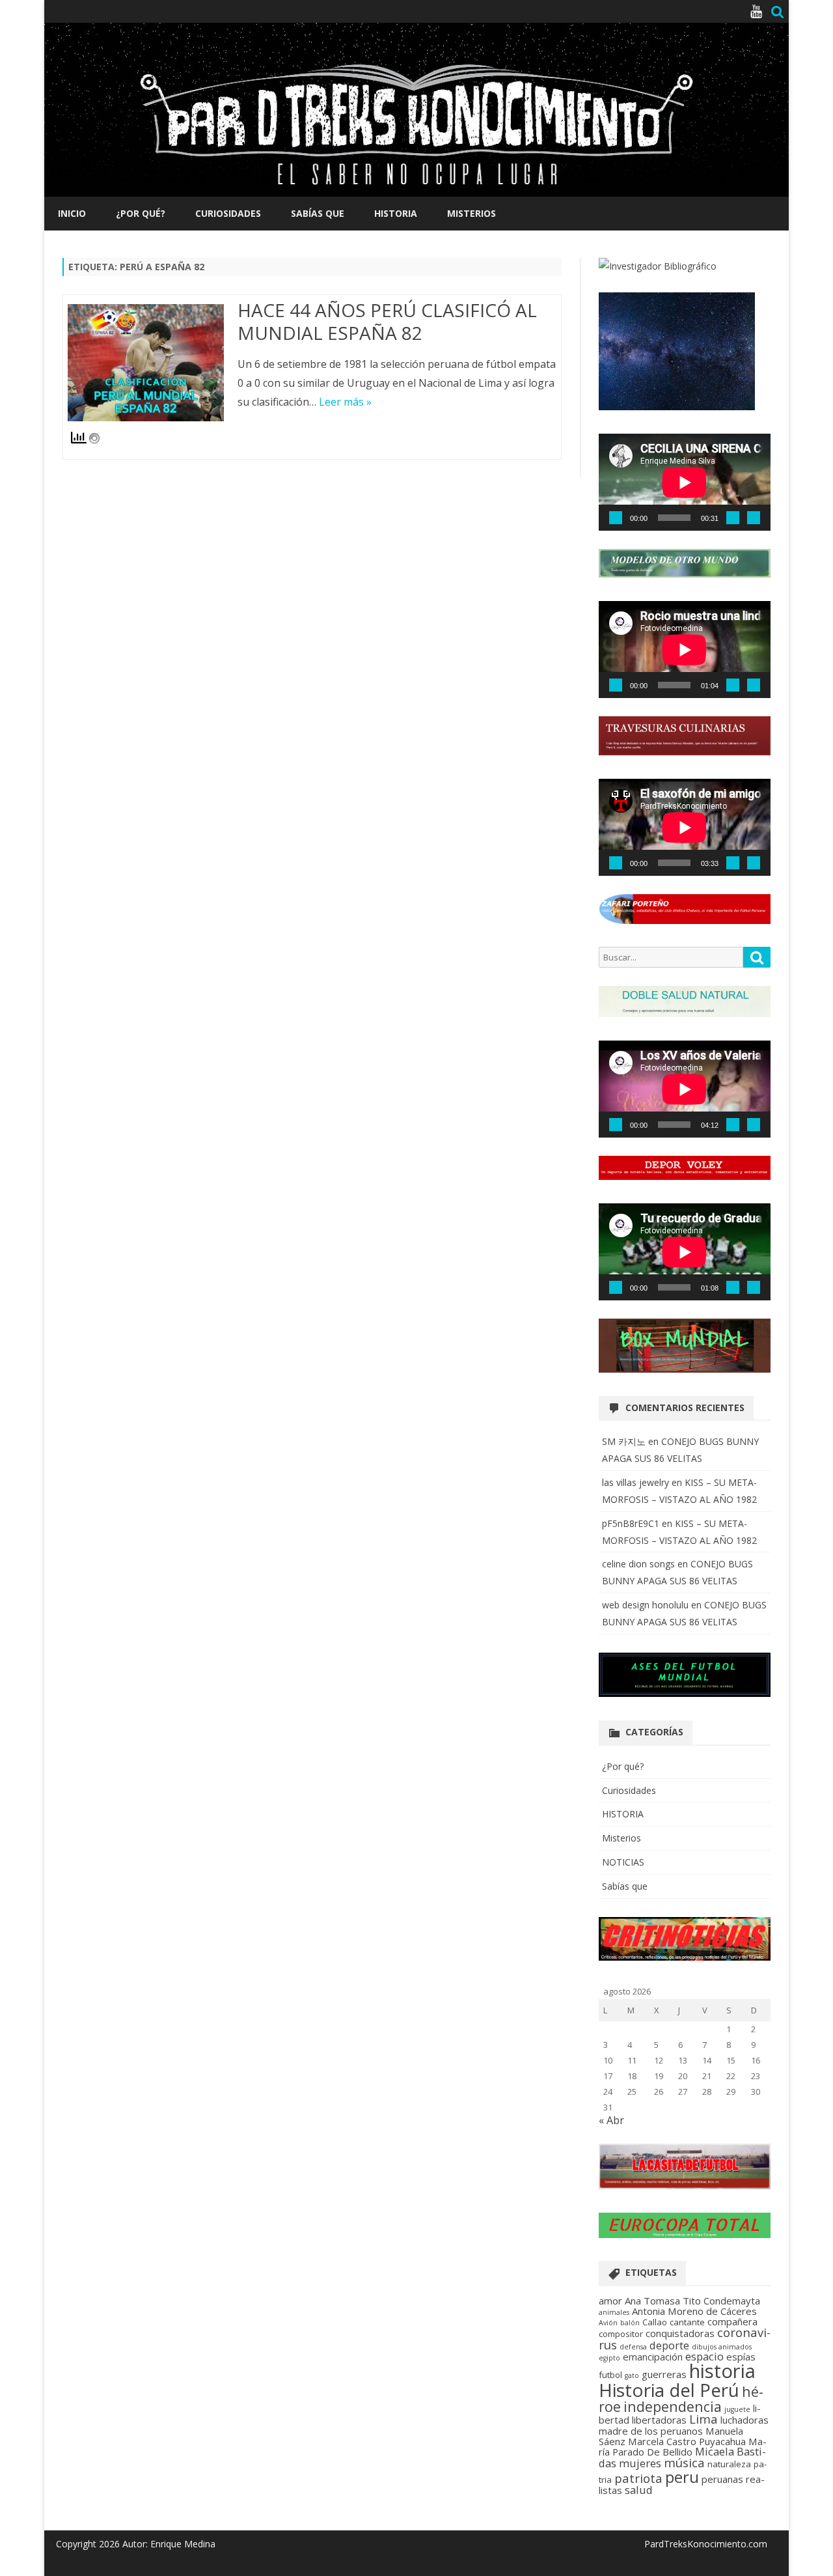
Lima (703, 2419)
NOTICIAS (623, 1862)
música (684, 2462)
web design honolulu (645, 1605)
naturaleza (729, 2464)
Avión (608, 2323)
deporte (669, 2345)
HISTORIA (396, 213)
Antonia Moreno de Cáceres (694, 2311)
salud (639, 2490)
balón (630, 2323)
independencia (673, 2406)
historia (722, 2371)
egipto (609, 2358)
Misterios (471, 213)
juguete (737, 2409)
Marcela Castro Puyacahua (687, 2441)
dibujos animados (722, 2347)
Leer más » (345, 402)
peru (682, 2477)
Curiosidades (228, 213)
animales (614, 2312)
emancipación (653, 2357)
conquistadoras (680, 2333)
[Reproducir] (616, 518)
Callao (655, 2322)
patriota (638, 2478)
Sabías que (318, 213)
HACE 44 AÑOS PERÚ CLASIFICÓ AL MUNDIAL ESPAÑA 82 (387, 322)
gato (632, 2375)
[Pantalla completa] (754, 518)
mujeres (640, 2463)
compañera (732, 2321)
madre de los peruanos (651, 2431)
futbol (610, 2375)
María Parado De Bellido (683, 2446)
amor (610, 2301)
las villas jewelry (635, 1482)
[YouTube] (756, 11)
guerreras (664, 2374)
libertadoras (659, 2420)
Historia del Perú (669, 2390)
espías (741, 2357)
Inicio (72, 213)
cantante (687, 2322)
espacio (704, 2356)
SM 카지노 (624, 1441)
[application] (685, 482)
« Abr (611, 2120)
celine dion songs (638, 1564)
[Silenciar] (733, 518)
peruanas (722, 2479)
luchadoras (744, 2420)
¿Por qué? (141, 213)
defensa (633, 2347)
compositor (621, 2334)
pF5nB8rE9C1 (631, 1523)
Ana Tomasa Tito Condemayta (692, 2301)
